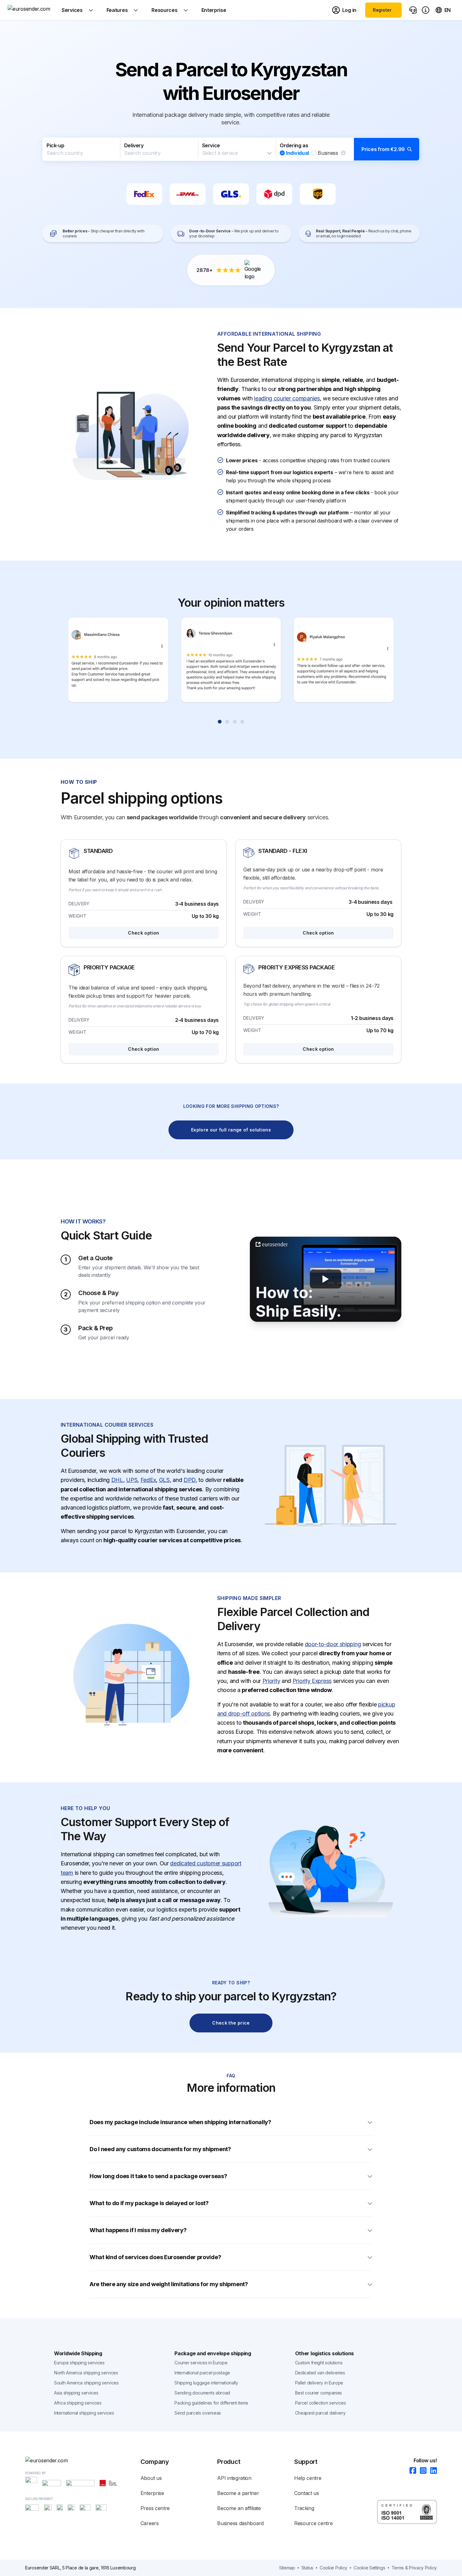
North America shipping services (86, 2373)
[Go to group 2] (227, 722)
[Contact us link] (413, 10)
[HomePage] (83, 2460)
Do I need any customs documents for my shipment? (161, 2149)
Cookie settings (369, 2568)
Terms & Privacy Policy (414, 2568)
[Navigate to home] (31, 10)
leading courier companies (287, 398)
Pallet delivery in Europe (319, 2383)
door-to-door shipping (333, 1644)
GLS (164, 1480)
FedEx (148, 1480)
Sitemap (287, 2568)
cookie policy (333, 2568)
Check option (143, 933)
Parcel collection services (321, 2403)
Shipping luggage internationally (206, 2383)
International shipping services (84, 2413)
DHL (117, 1480)
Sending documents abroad (202, 2393)
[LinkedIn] (432, 2471)
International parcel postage (202, 2373)
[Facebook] (411, 2471)
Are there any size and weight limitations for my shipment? (169, 2284)
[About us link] (426, 10)
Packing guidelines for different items (211, 2403)
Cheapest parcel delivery (320, 2413)
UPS (132, 1480)
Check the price (231, 2023)
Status (307, 2568)
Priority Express (312, 1681)
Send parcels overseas (198, 2413)
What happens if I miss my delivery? (138, 2230)
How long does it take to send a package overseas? (158, 2176)
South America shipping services (86, 2383)
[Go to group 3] (235, 722)
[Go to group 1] (220, 722)
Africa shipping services (78, 2403)
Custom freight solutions (319, 2363)
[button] (231, 149)
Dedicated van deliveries (320, 2373)
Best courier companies (319, 2393)
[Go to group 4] (242, 722)
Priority (271, 1681)
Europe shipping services (79, 2363)
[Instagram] (421, 2471)
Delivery (134, 145)
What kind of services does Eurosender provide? (155, 2257)
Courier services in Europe (201, 2363)
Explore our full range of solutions (231, 1130)
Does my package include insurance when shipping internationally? (180, 2122)
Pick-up (55, 145)
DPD (190, 1480)
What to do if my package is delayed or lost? (149, 2203)
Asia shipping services (76, 2393)
